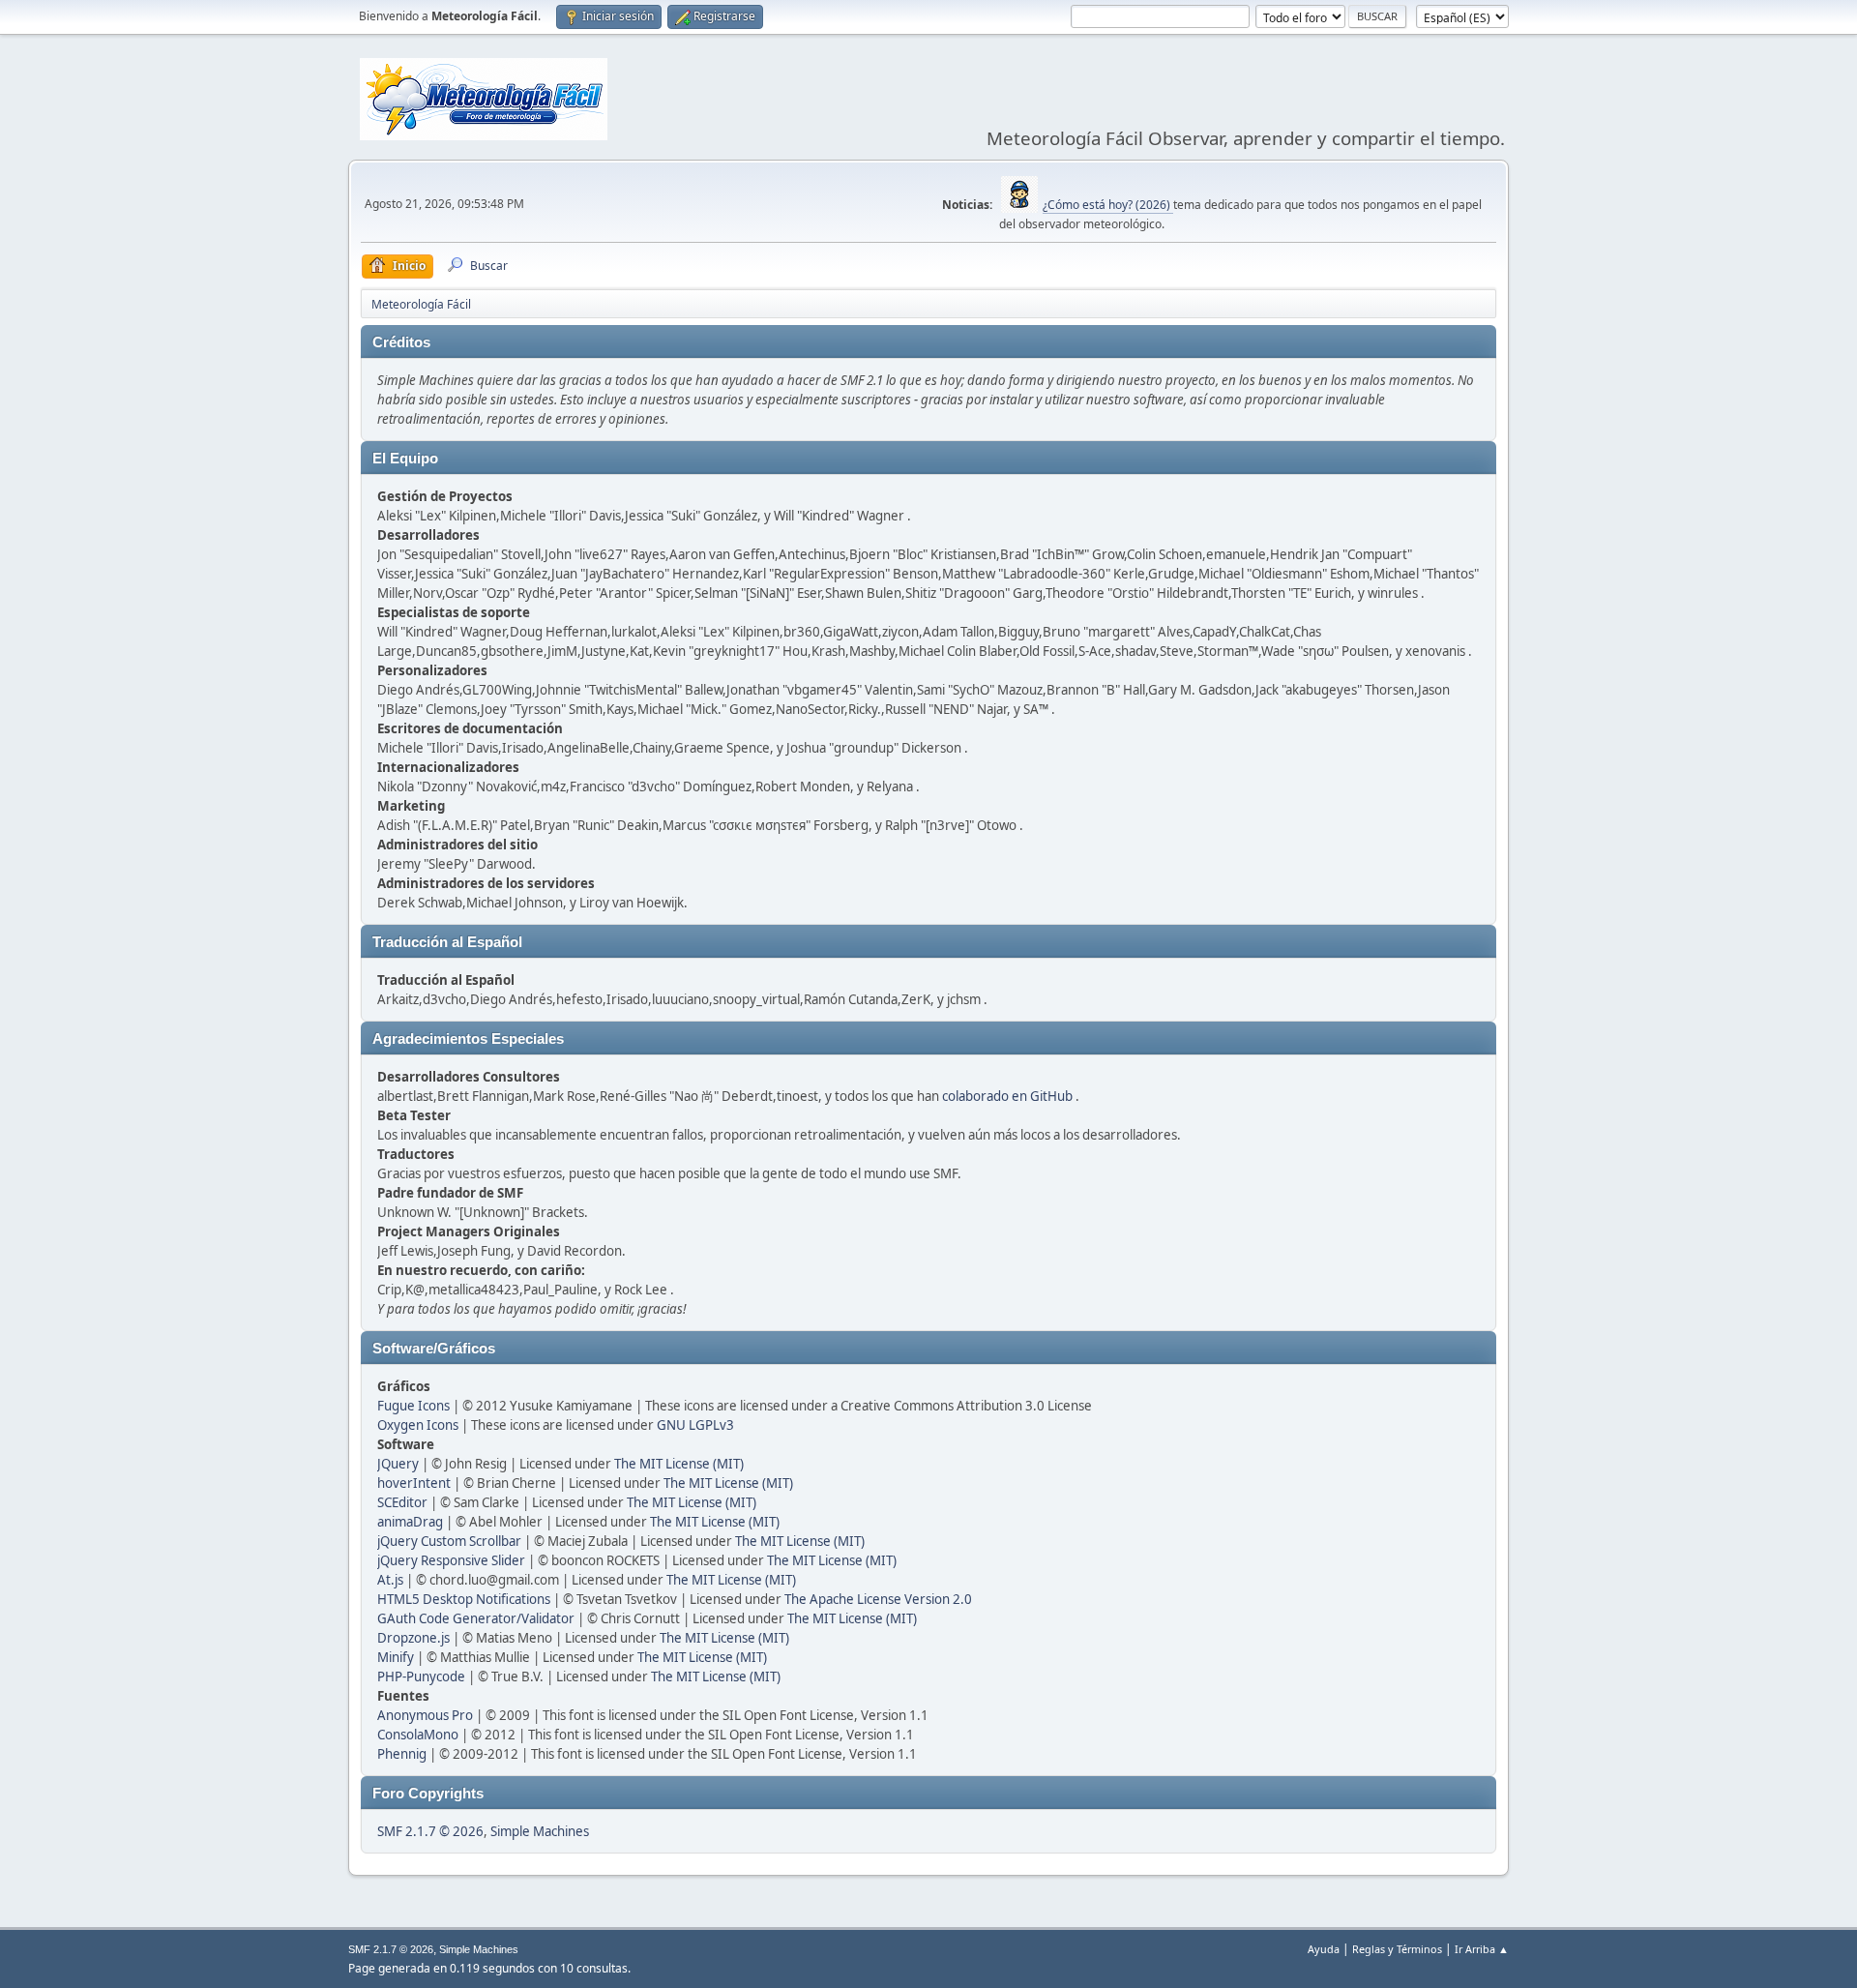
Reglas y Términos (1397, 1949)
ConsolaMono (418, 1735)
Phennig (402, 1754)
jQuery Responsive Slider (451, 1560)
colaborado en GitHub (1007, 1096)
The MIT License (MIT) (679, 1464)
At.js (390, 1580)
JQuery (398, 1464)
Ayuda (1324, 1949)
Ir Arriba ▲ (1482, 1949)
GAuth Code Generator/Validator (476, 1618)
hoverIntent (414, 1483)
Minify (396, 1657)
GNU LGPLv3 (695, 1425)
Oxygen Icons (418, 1425)
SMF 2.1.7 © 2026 (430, 1831)
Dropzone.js (413, 1638)
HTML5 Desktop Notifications (464, 1599)
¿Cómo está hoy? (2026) (1108, 205)
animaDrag (410, 1522)
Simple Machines (540, 1831)
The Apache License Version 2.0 (878, 1599)
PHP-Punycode (421, 1676)
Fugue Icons (413, 1406)
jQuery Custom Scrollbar (449, 1541)
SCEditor (402, 1502)
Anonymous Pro (425, 1715)
